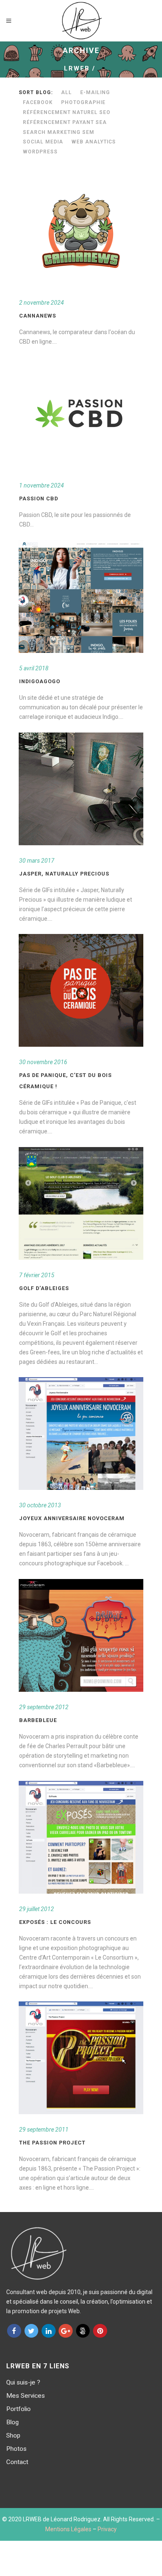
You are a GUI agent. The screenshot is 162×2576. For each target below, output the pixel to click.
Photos (16, 2449)
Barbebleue (38, 1720)
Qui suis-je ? (23, 2382)
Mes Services (26, 2396)
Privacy (107, 2529)
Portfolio (18, 2409)
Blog (12, 2422)
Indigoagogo (40, 681)
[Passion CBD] (81, 414)
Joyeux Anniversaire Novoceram (72, 1518)
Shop (13, 2435)
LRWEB (77, 68)
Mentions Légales (68, 2529)
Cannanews (38, 316)
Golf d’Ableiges (44, 1288)
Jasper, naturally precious (64, 874)
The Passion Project (52, 2143)
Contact (17, 2462)
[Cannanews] (81, 231)
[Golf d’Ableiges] (81, 1203)
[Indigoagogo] (81, 597)
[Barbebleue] (81, 1635)
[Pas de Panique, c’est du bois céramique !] (81, 990)
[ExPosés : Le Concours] (81, 1837)
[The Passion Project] (81, 2058)
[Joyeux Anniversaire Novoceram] (81, 1434)
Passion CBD (39, 498)
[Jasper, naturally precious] (81, 789)
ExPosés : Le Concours (55, 1922)
